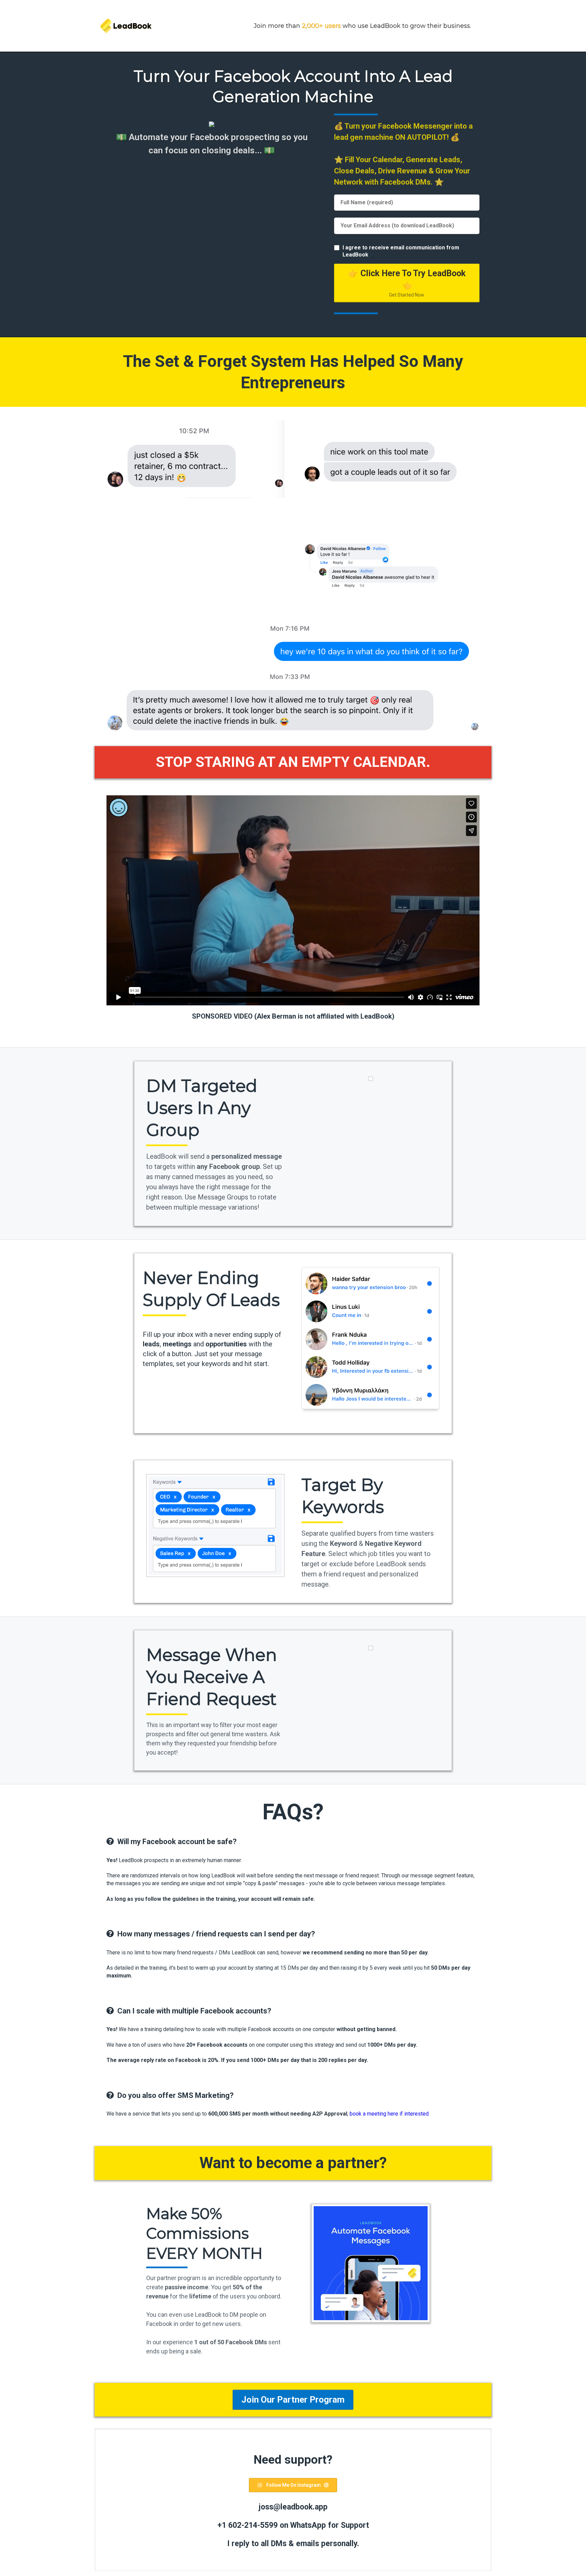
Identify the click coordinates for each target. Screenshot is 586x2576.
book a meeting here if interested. (390, 2114)
